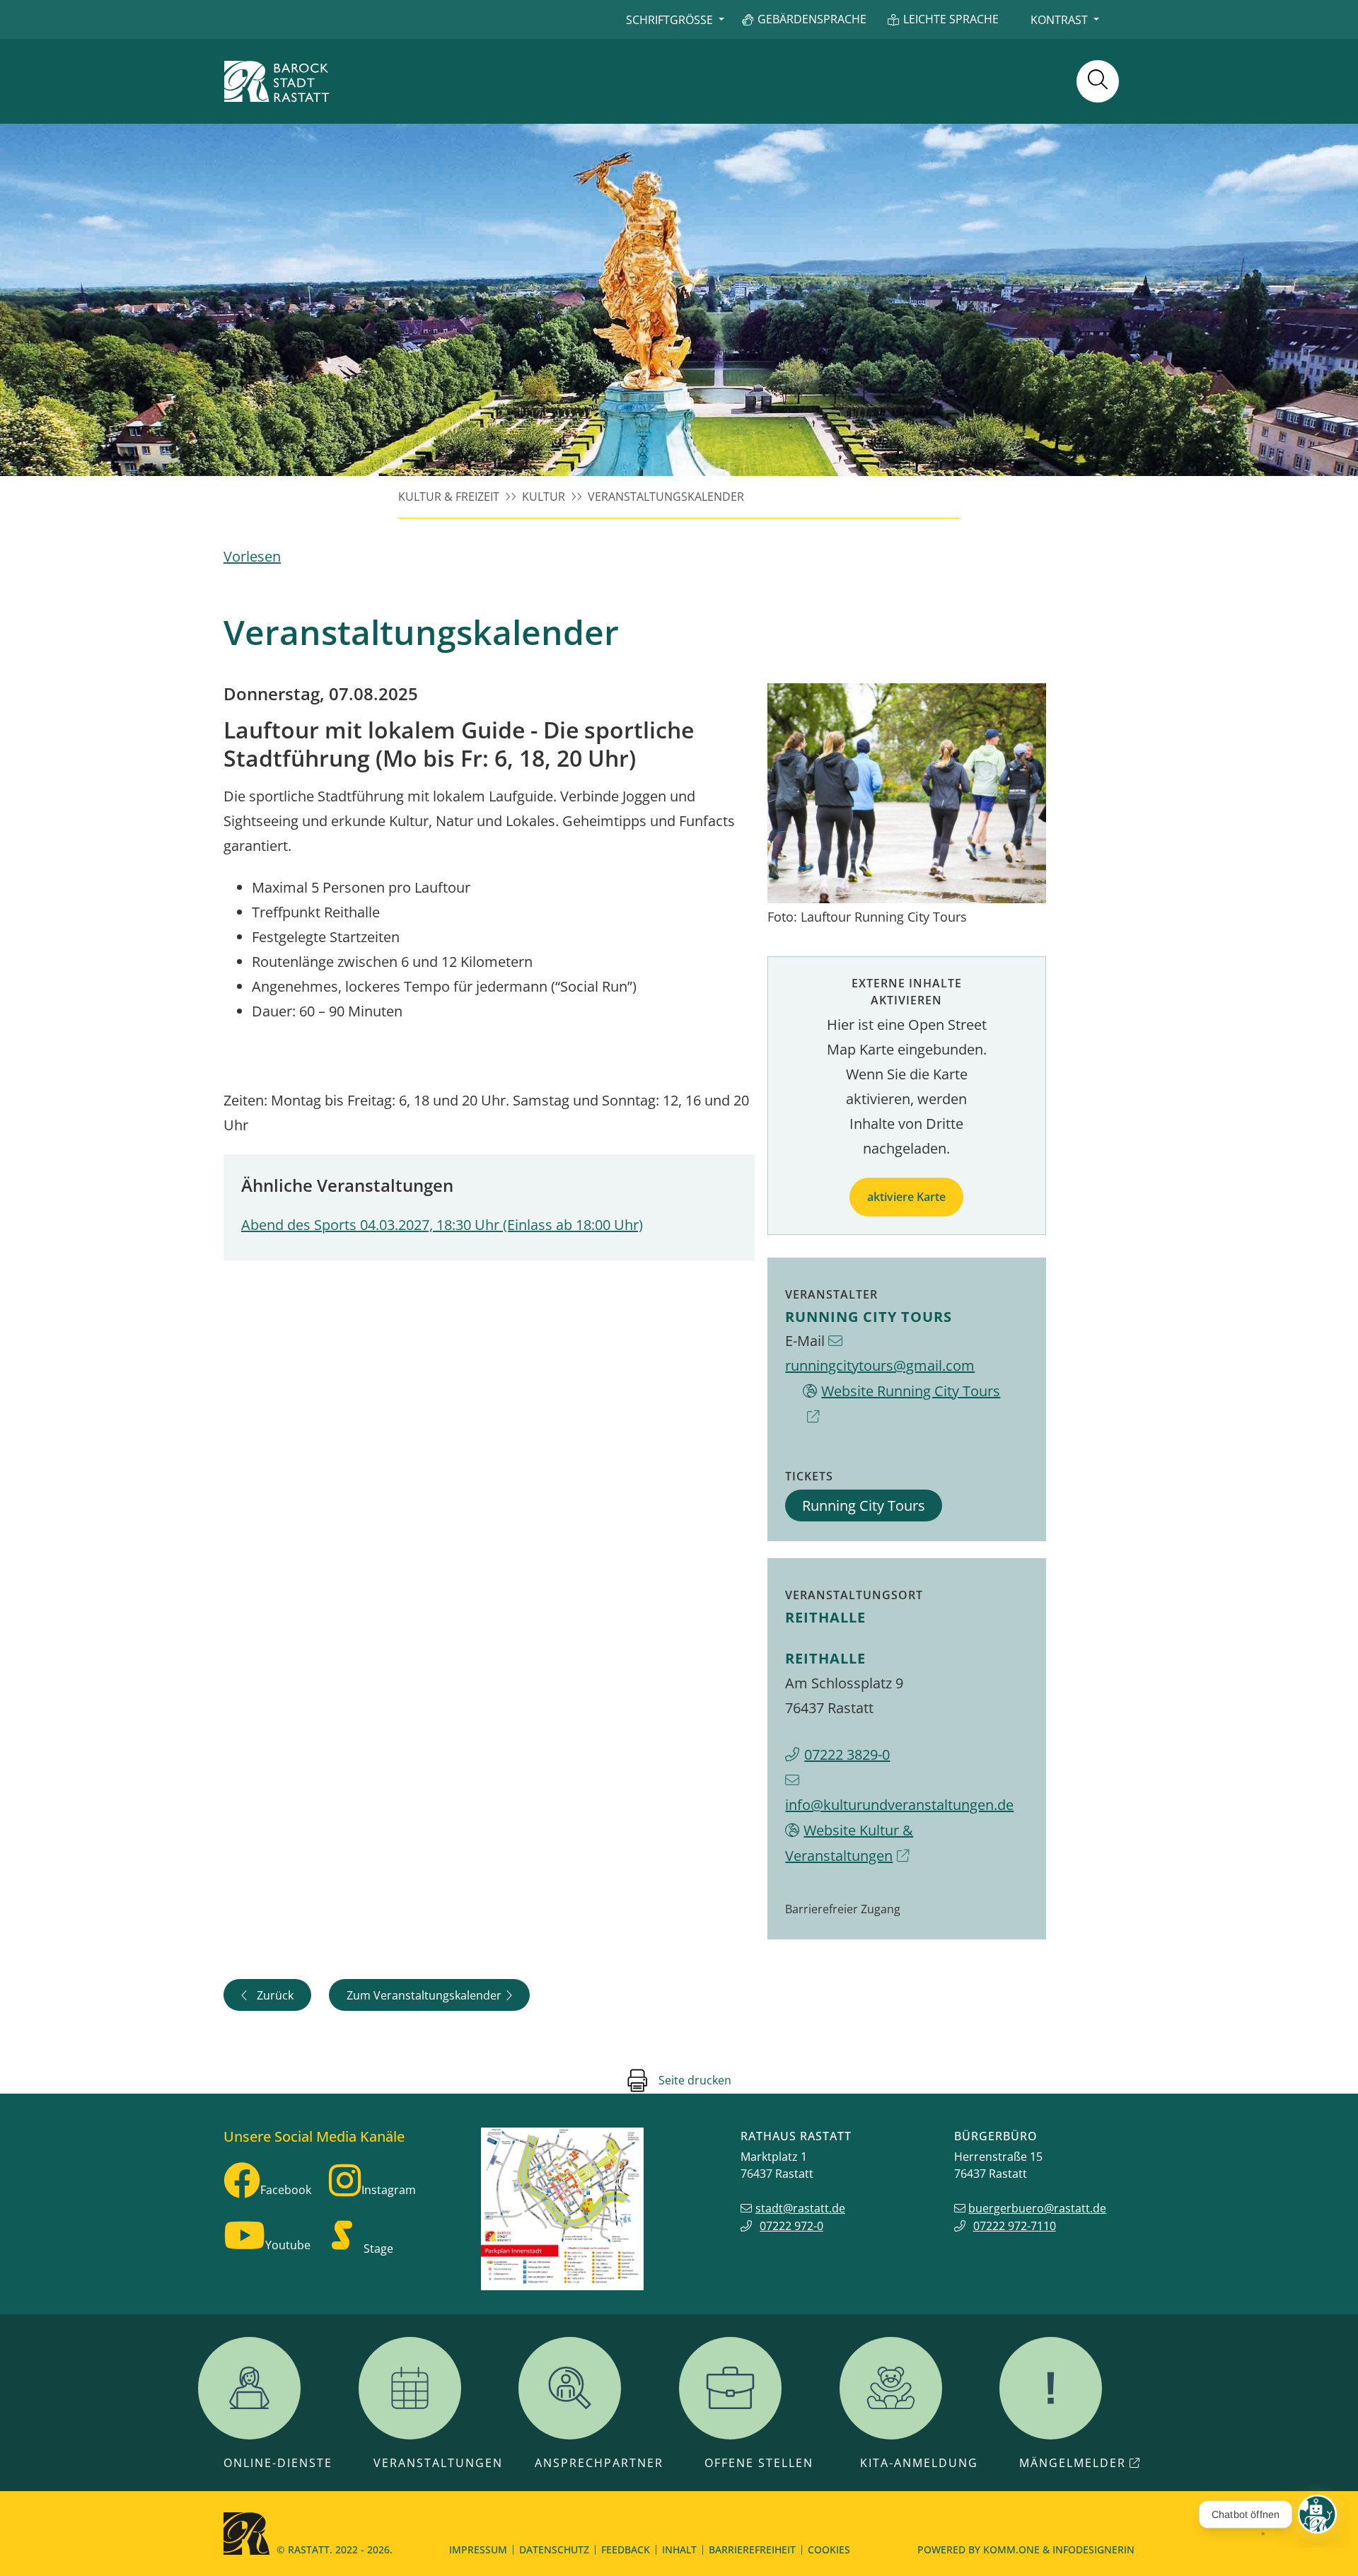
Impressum (478, 2549)
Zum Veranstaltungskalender (424, 1995)
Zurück (275, 1995)
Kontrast (1059, 20)
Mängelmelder (1073, 2463)
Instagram (389, 2190)
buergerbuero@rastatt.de (1037, 2208)
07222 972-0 (791, 2226)
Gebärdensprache (812, 19)
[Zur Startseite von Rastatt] (277, 81)
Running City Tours (864, 1505)
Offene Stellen (759, 2463)
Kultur (544, 497)
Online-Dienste (278, 2463)
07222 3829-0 (847, 1754)
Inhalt (679, 2549)
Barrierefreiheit (752, 2549)
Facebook (286, 2190)
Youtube (288, 2245)
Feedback (626, 2549)
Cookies (829, 2549)
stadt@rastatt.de (800, 2208)
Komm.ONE (1011, 2549)
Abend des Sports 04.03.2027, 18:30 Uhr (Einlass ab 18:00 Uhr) (442, 1225)
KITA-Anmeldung (919, 2463)
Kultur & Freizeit (449, 497)
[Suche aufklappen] (1098, 81)
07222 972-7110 (1015, 2226)
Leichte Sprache (951, 19)
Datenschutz (554, 2549)
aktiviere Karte (906, 1197)
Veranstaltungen (438, 2463)
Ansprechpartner (599, 2463)
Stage (378, 2249)
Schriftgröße (669, 20)
